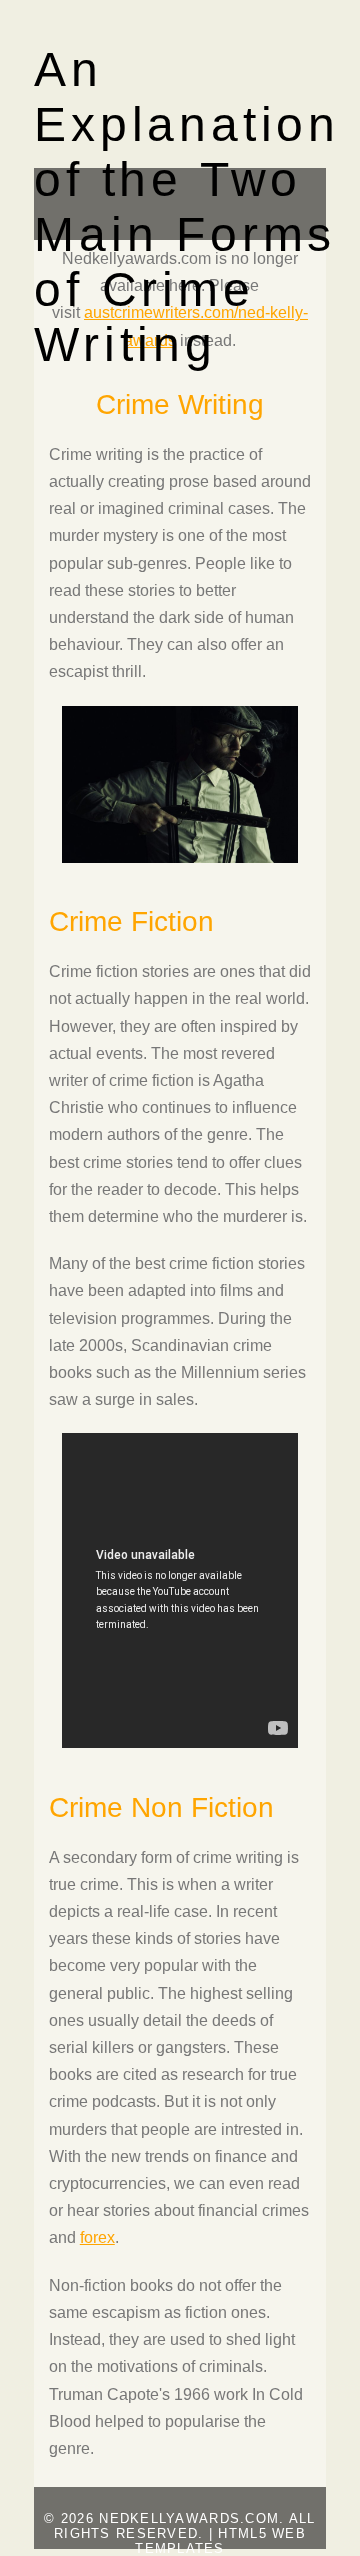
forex (97, 2237)
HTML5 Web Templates (220, 2541)
